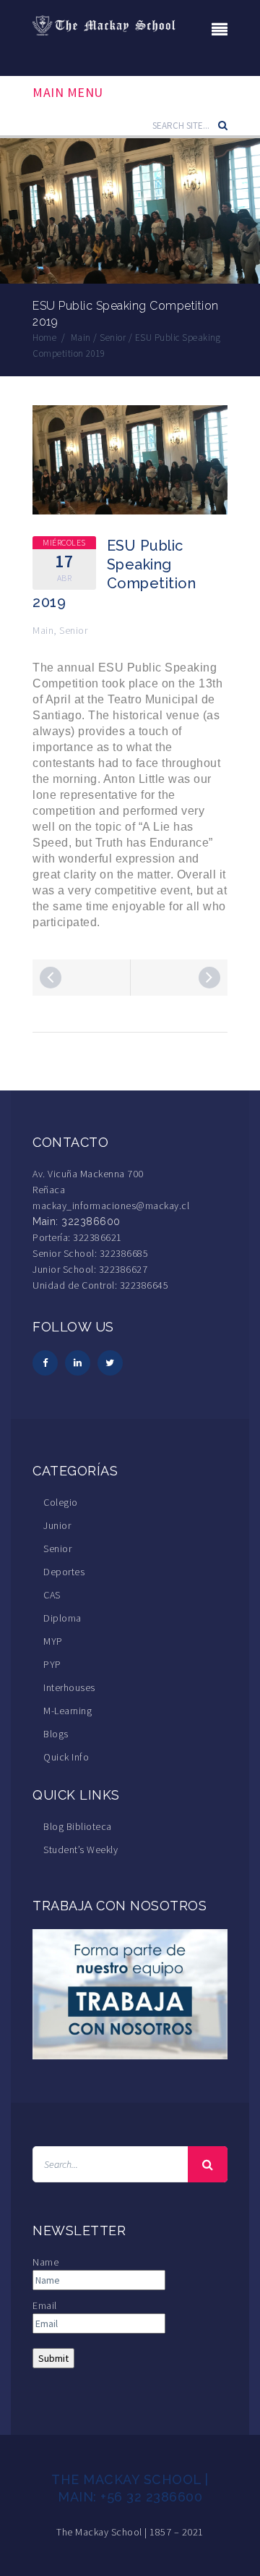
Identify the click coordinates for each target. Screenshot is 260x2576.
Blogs (56, 1734)
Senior (73, 630)
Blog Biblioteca (78, 1826)
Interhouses (69, 1687)
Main (43, 630)
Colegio (61, 1502)
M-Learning (68, 1711)
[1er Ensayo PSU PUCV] (209, 978)
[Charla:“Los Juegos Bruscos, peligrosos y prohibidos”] (51, 978)
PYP (52, 1664)
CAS (52, 1595)
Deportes (64, 1572)
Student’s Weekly (81, 1850)
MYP (53, 1641)
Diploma (62, 1618)
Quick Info (66, 1757)
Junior (57, 1525)
